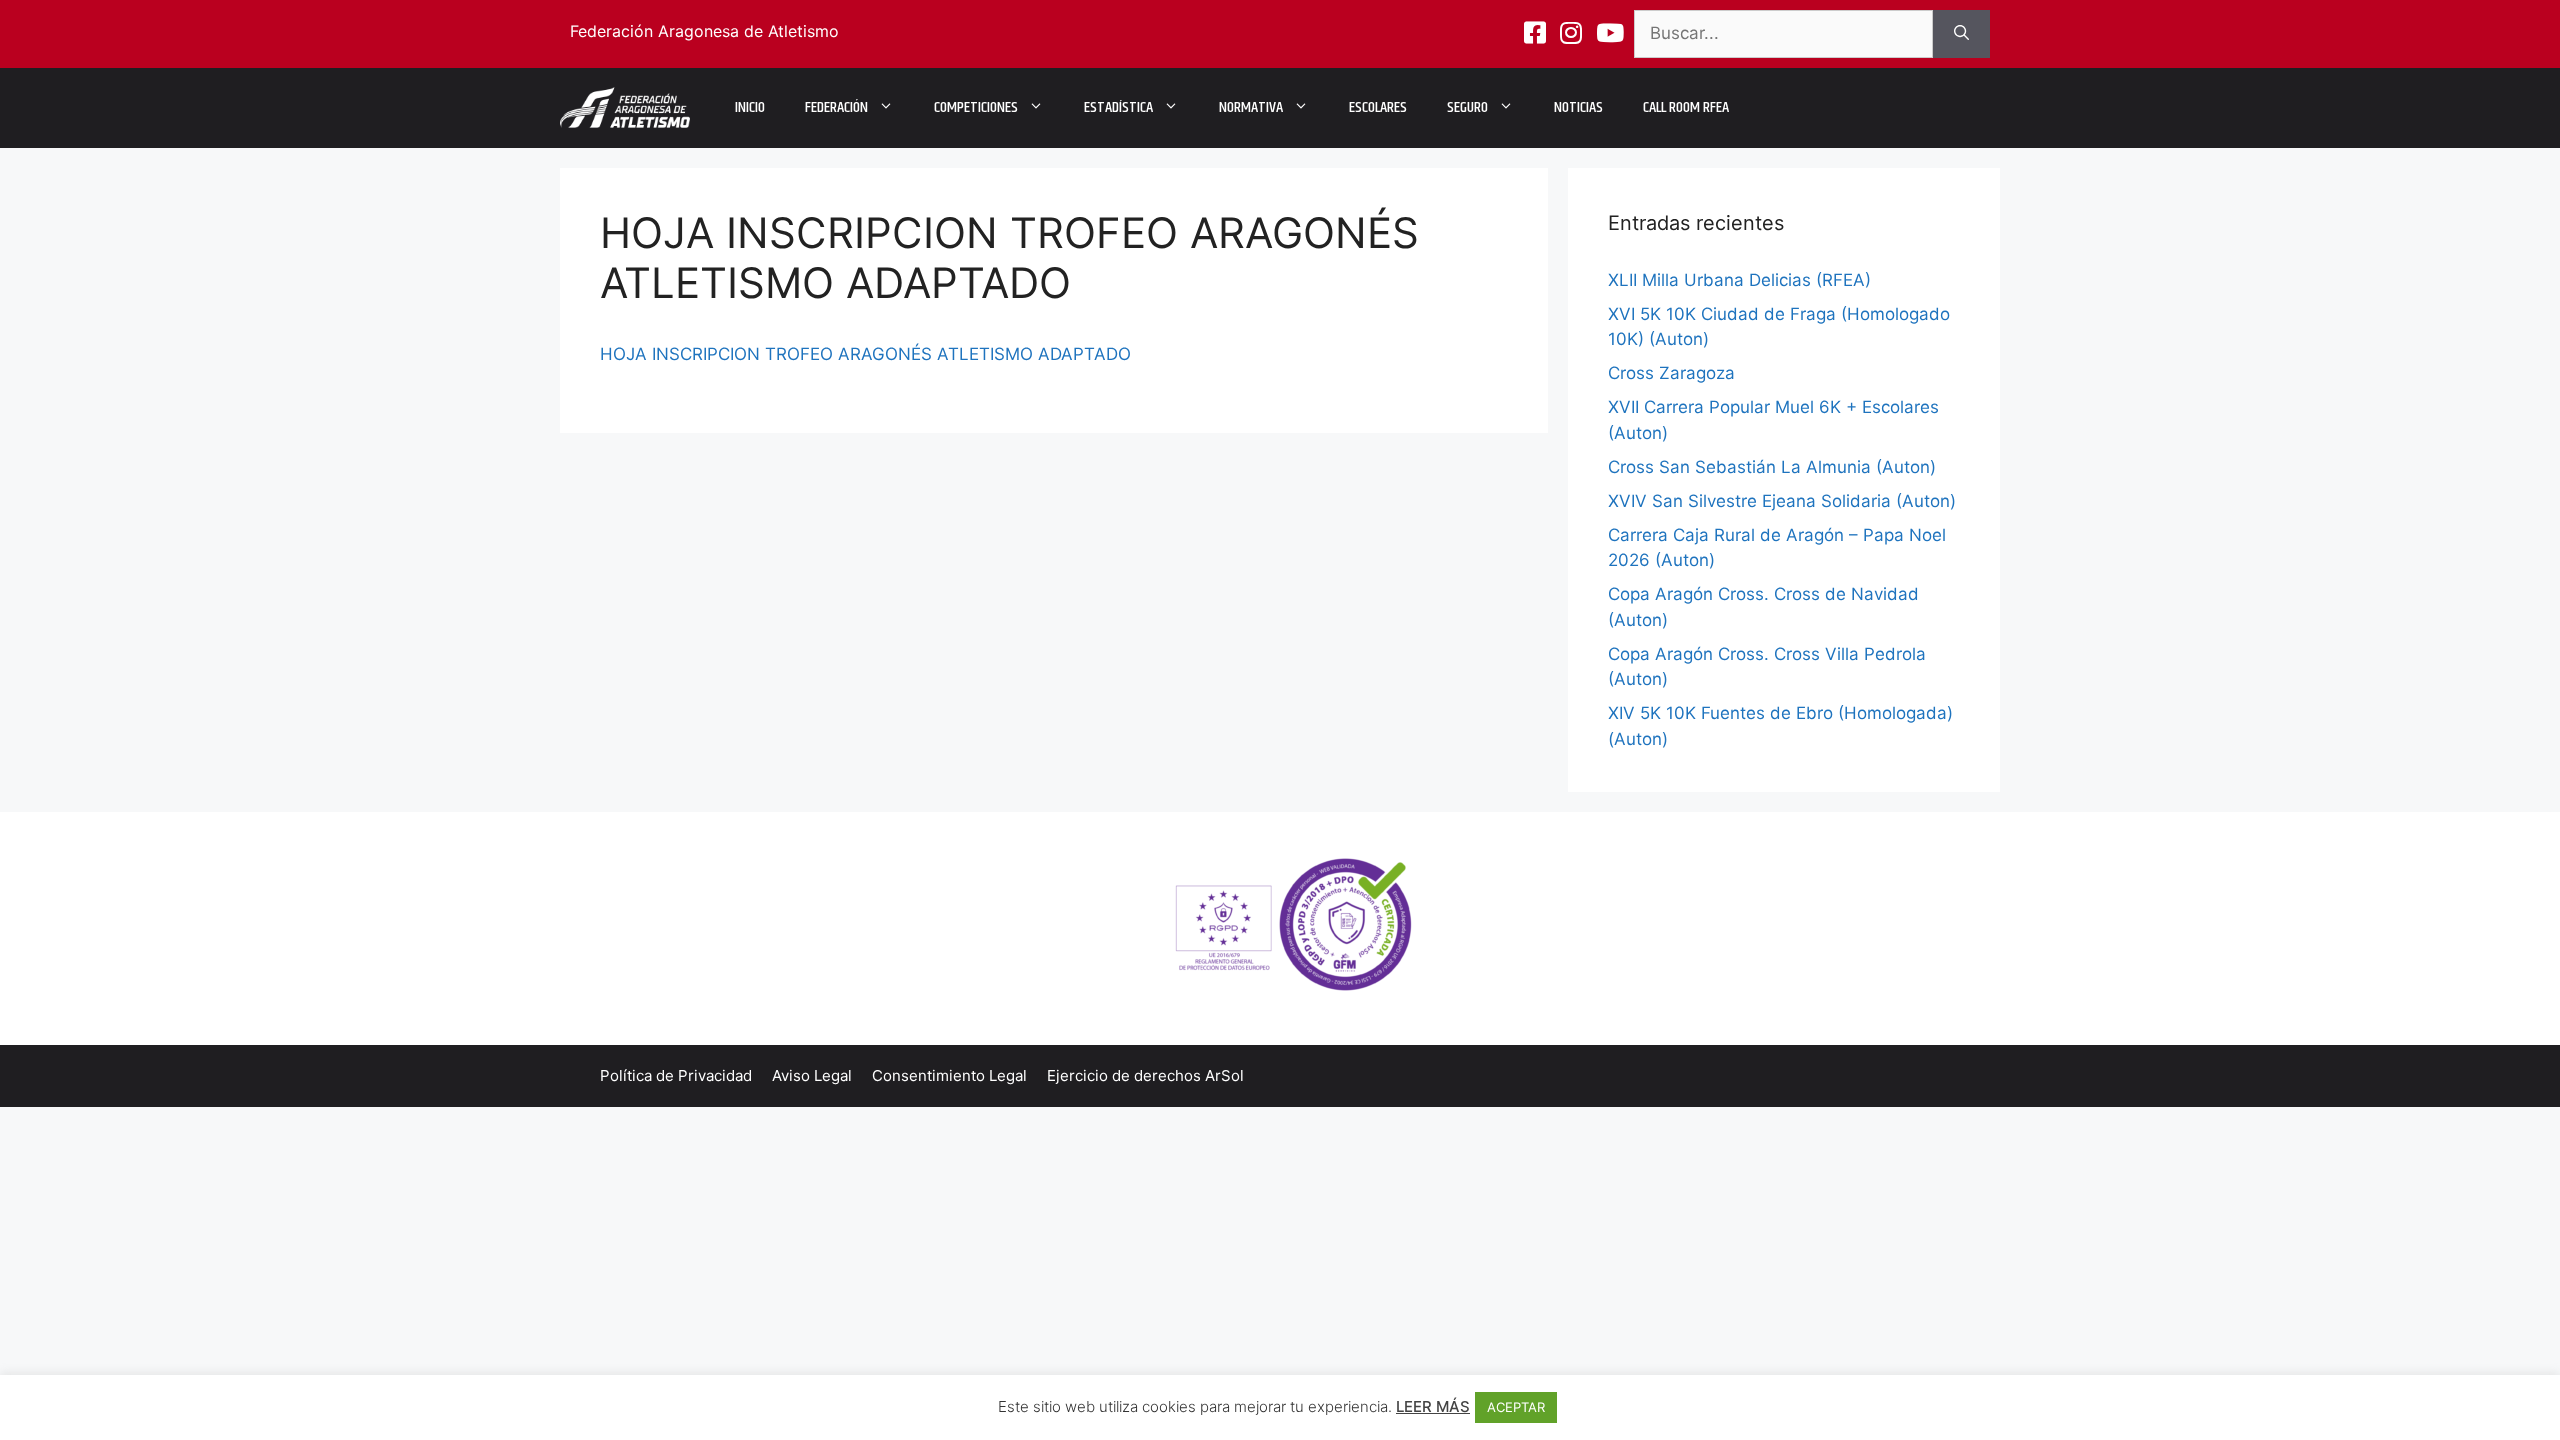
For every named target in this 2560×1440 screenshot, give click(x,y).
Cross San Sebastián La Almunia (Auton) (1772, 467)
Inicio (750, 107)
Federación (836, 107)
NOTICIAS (1578, 107)
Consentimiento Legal (949, 1075)
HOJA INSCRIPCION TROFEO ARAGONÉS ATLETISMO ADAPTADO (865, 354)
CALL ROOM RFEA (1686, 107)
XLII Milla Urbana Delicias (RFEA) (1739, 280)
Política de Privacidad (676, 1075)
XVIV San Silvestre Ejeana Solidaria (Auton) (1782, 501)
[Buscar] (1961, 34)
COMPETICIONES (976, 107)
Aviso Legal (812, 1075)
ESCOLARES (1378, 107)
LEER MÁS (1433, 1406)
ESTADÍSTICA (1118, 107)
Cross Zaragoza (1671, 373)
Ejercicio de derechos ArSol (1145, 1075)
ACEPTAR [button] (1516, 1407)
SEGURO (1467, 107)
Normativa (1251, 107)
